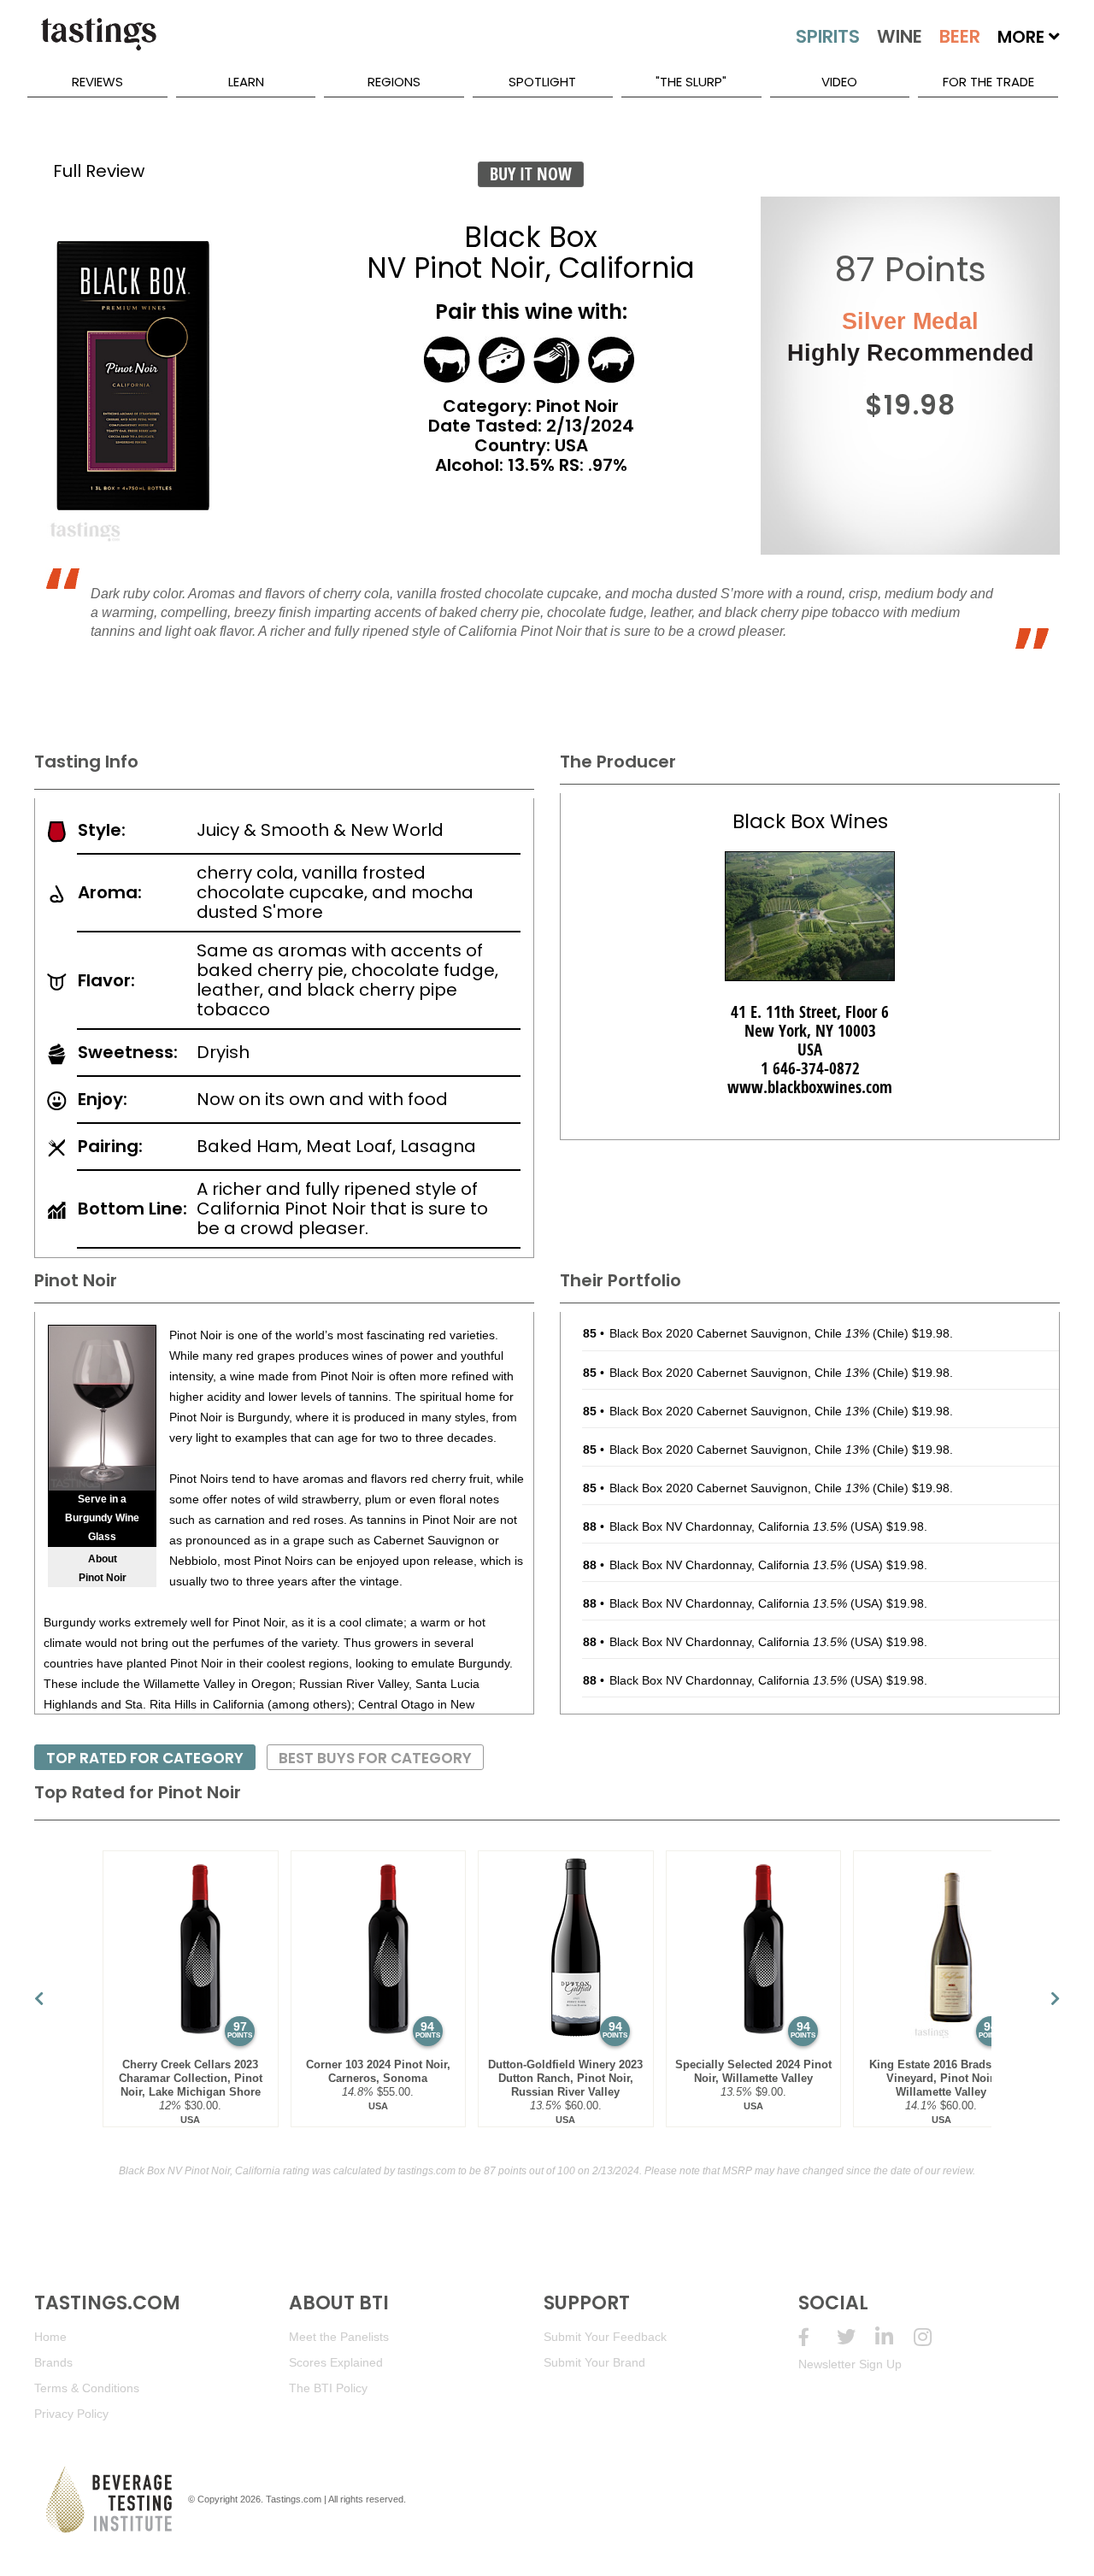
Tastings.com (294, 2499)
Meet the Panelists (339, 2337)
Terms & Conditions (87, 2388)
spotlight (542, 82)
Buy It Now (531, 174)
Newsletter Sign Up (850, 2364)
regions (394, 82)
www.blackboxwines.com (810, 1087)
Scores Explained (336, 2362)
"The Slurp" (691, 82)
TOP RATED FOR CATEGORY (145, 1758)
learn (246, 82)
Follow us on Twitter (856, 2337)
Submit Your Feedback (605, 2337)
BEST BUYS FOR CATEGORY (375, 1758)
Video (839, 82)
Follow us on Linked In (894, 2337)
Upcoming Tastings (933, 2337)
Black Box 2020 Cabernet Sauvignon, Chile (739, 1333)
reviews (97, 82)
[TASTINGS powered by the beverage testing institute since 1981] (98, 43)
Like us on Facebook (818, 2337)
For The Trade (988, 82)
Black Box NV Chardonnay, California (728, 1526)
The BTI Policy (328, 2388)
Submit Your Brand (594, 2362)
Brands (53, 2362)
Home (50, 2337)
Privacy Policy (71, 2414)
